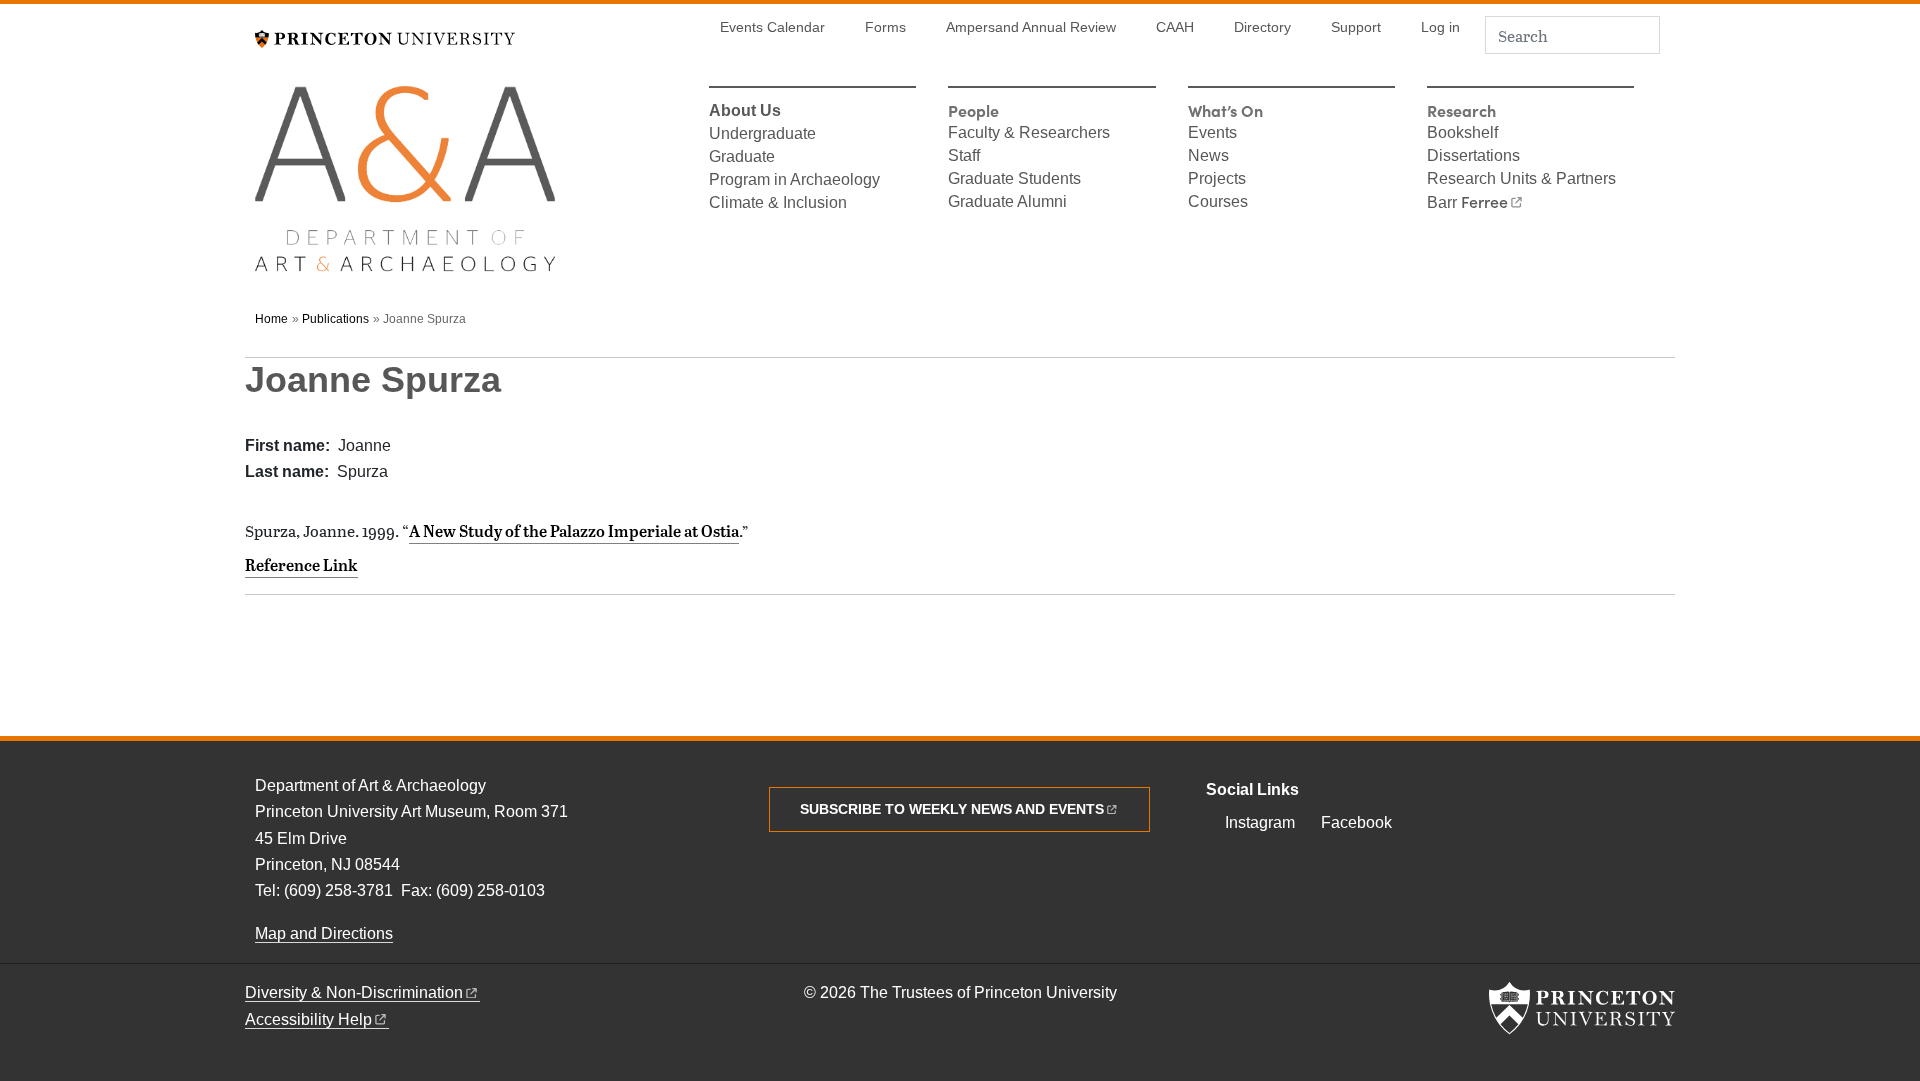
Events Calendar (772, 27)
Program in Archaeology (794, 181)
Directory (1262, 27)
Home (271, 319)
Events (1212, 134)
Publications (335, 319)
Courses (1218, 203)
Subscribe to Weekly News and (952, 809)
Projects (1217, 180)
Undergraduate (762, 135)
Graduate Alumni (1007, 203)
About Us (745, 112)
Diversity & (354, 992)
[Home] (405, 187)
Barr (1467, 203)
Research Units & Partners (1521, 180)
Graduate (742, 158)
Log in (1440, 27)
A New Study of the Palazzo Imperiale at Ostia (574, 531)
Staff (964, 157)
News (1208, 157)
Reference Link (301, 565)
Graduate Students (1014, 180)
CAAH (1175, 27)
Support (1356, 27)
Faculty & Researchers (1029, 134)
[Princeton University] (385, 36)
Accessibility (308, 1019)
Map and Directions (324, 933)
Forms (885, 27)
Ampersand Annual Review (1031, 27)
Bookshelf (1462, 134)
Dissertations (1473, 157)
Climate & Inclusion (778, 204)
